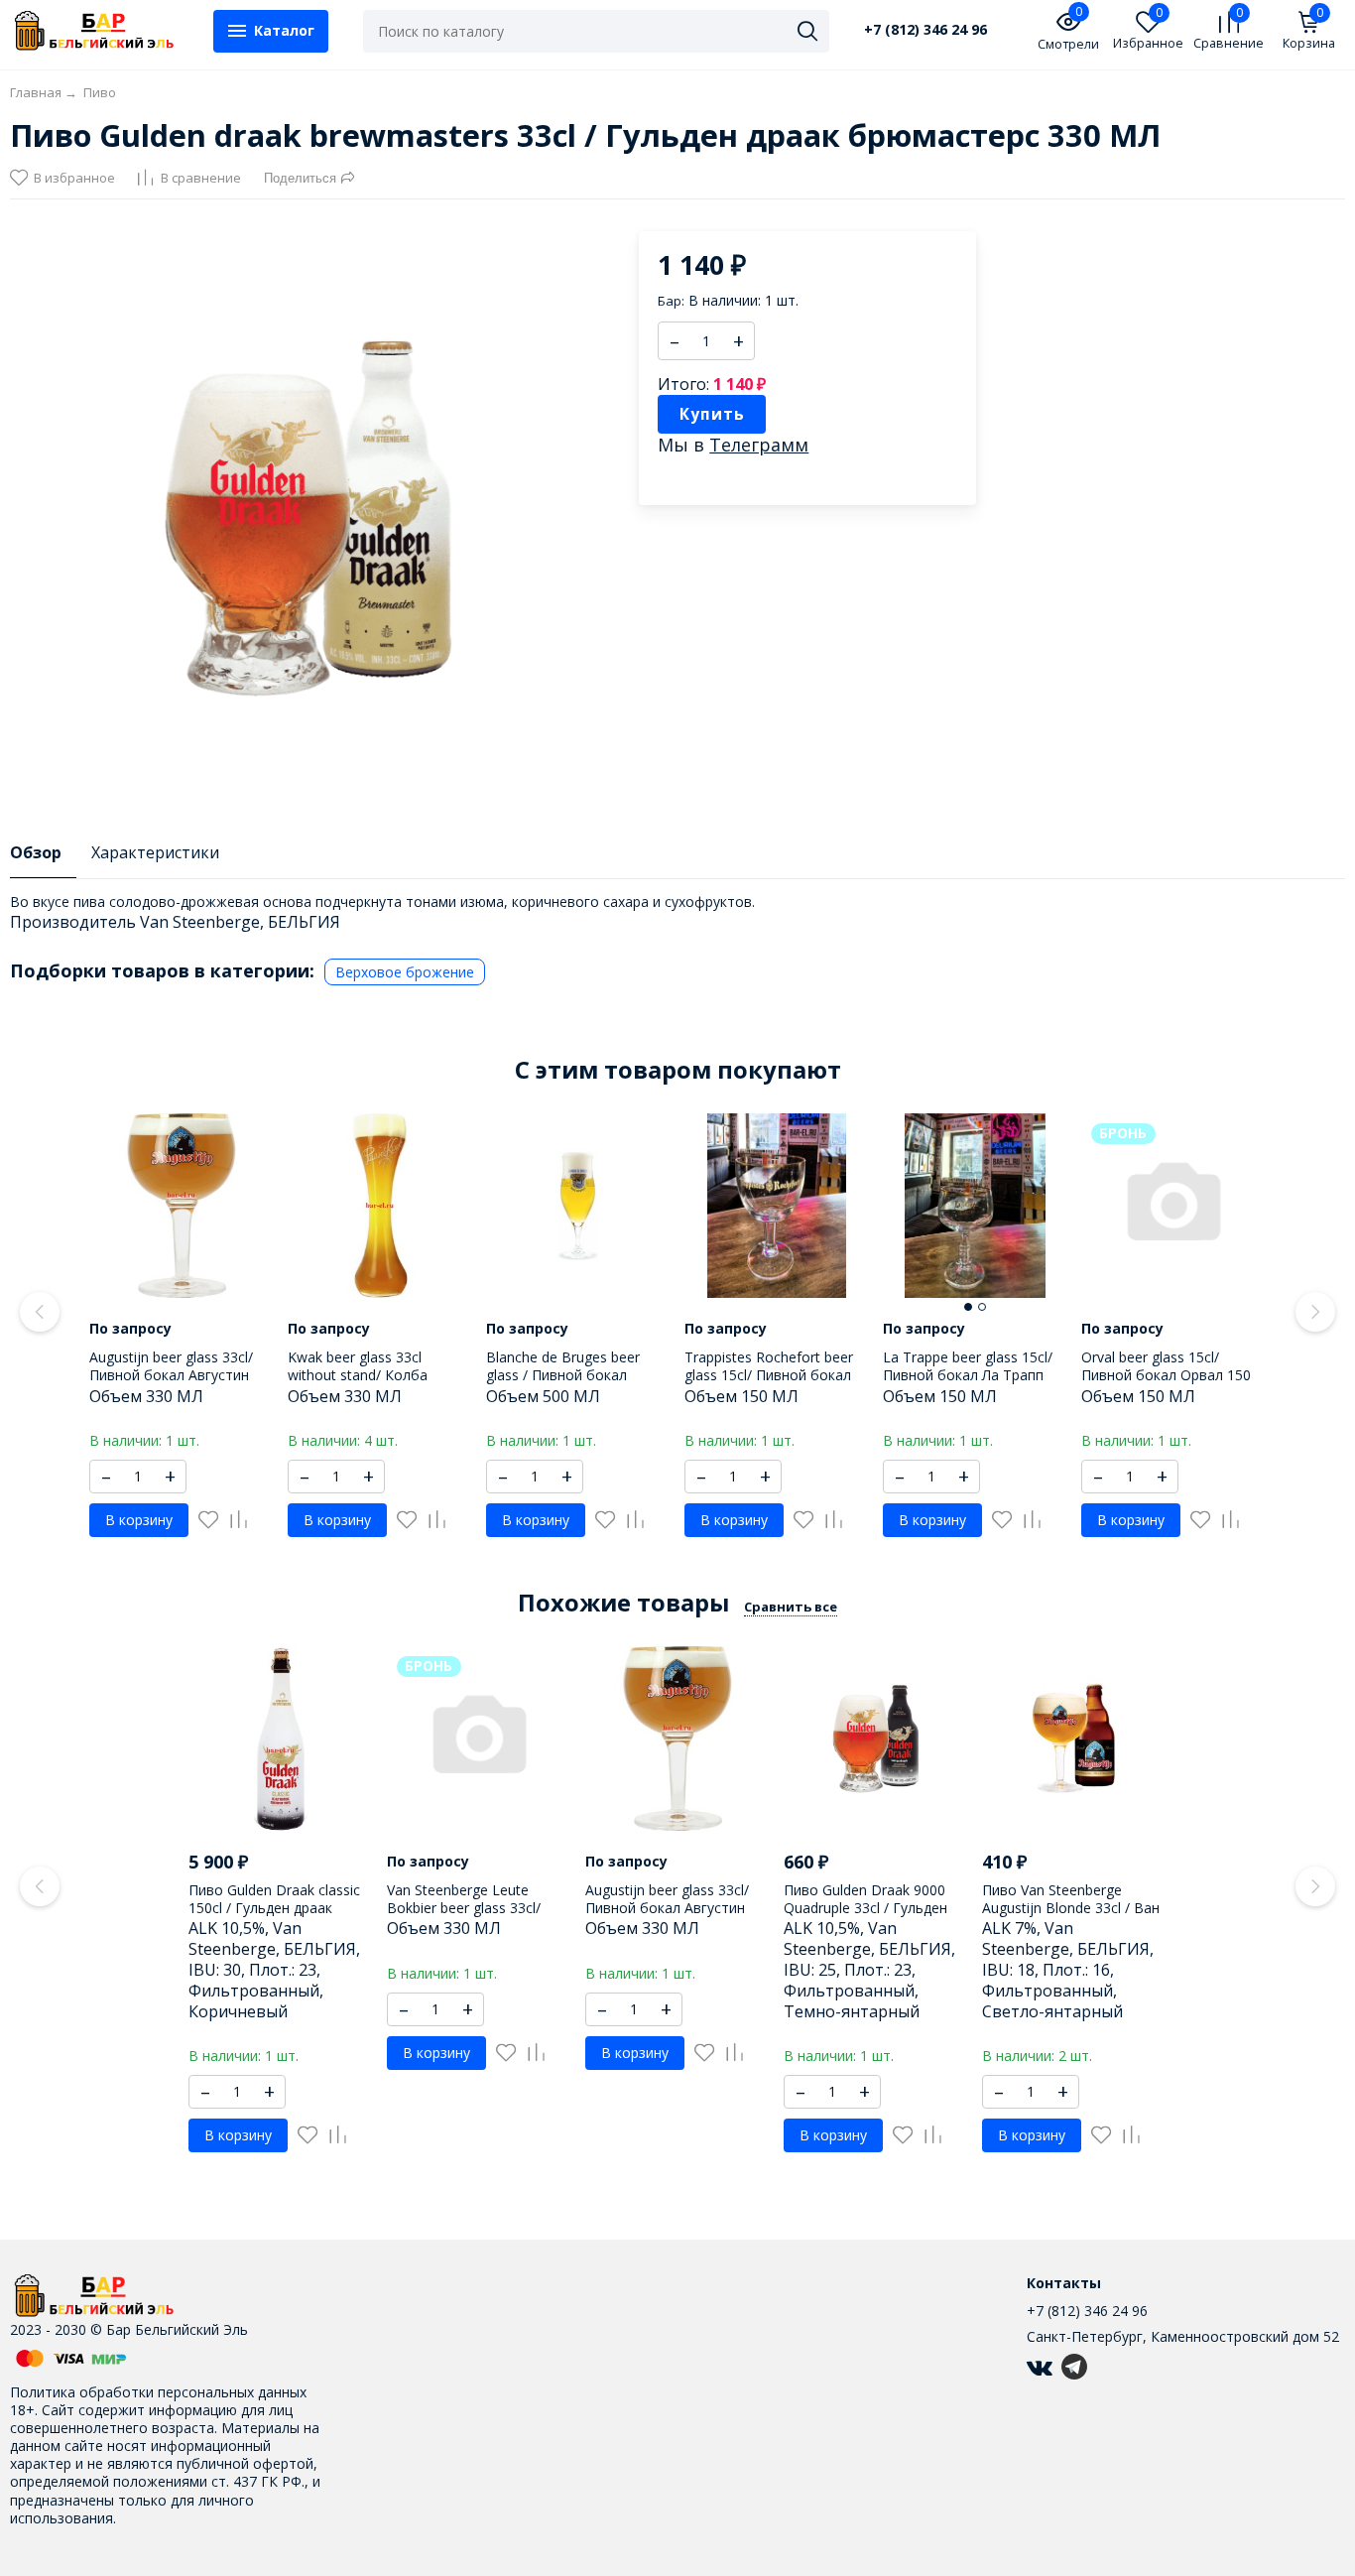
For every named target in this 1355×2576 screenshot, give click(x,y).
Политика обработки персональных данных (158, 2392)
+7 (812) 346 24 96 (925, 30)
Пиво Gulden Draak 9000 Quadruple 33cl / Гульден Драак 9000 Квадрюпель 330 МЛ (865, 1917)
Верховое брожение (405, 972)
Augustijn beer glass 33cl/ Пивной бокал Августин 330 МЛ (171, 1375)
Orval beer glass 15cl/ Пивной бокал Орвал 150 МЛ (1166, 1375)
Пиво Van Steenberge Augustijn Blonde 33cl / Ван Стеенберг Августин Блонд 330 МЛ (1073, 1917)
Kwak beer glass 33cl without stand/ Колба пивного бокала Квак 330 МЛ (373, 1384)
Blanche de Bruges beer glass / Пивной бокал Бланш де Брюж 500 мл (564, 1375)
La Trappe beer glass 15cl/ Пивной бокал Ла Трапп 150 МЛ (968, 1375)
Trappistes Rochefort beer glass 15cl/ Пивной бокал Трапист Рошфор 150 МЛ (769, 1375)
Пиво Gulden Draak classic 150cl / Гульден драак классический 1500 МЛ (274, 1908)
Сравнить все (791, 1607)
